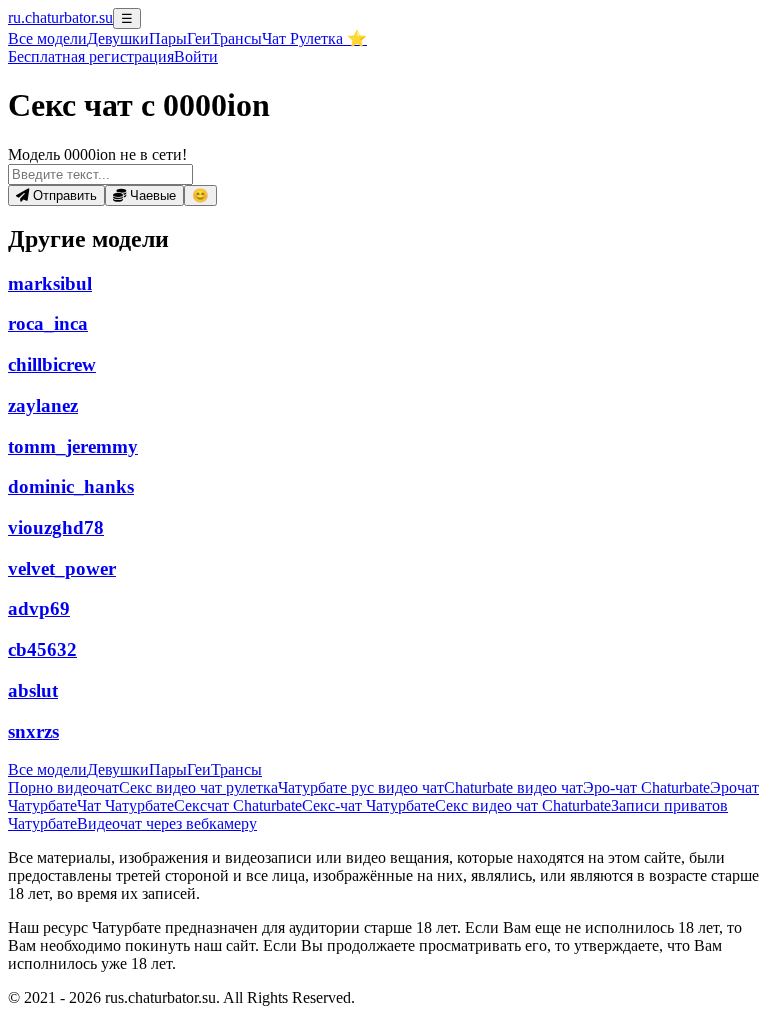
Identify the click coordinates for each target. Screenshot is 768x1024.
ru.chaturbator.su (60, 17)
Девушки (118, 38)
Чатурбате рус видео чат (361, 787)
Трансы (236, 38)
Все (47, 38)
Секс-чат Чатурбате (368, 805)
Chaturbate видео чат (513, 787)
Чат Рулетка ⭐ (314, 38)
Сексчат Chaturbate (238, 805)
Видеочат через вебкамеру (167, 823)
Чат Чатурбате (125, 805)
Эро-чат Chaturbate (646, 787)
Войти (196, 56)
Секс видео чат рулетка (198, 787)
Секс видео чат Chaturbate (523, 805)
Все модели (47, 769)
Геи (199, 38)
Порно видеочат (63, 787)
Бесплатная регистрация (91, 56)
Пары (168, 38)
